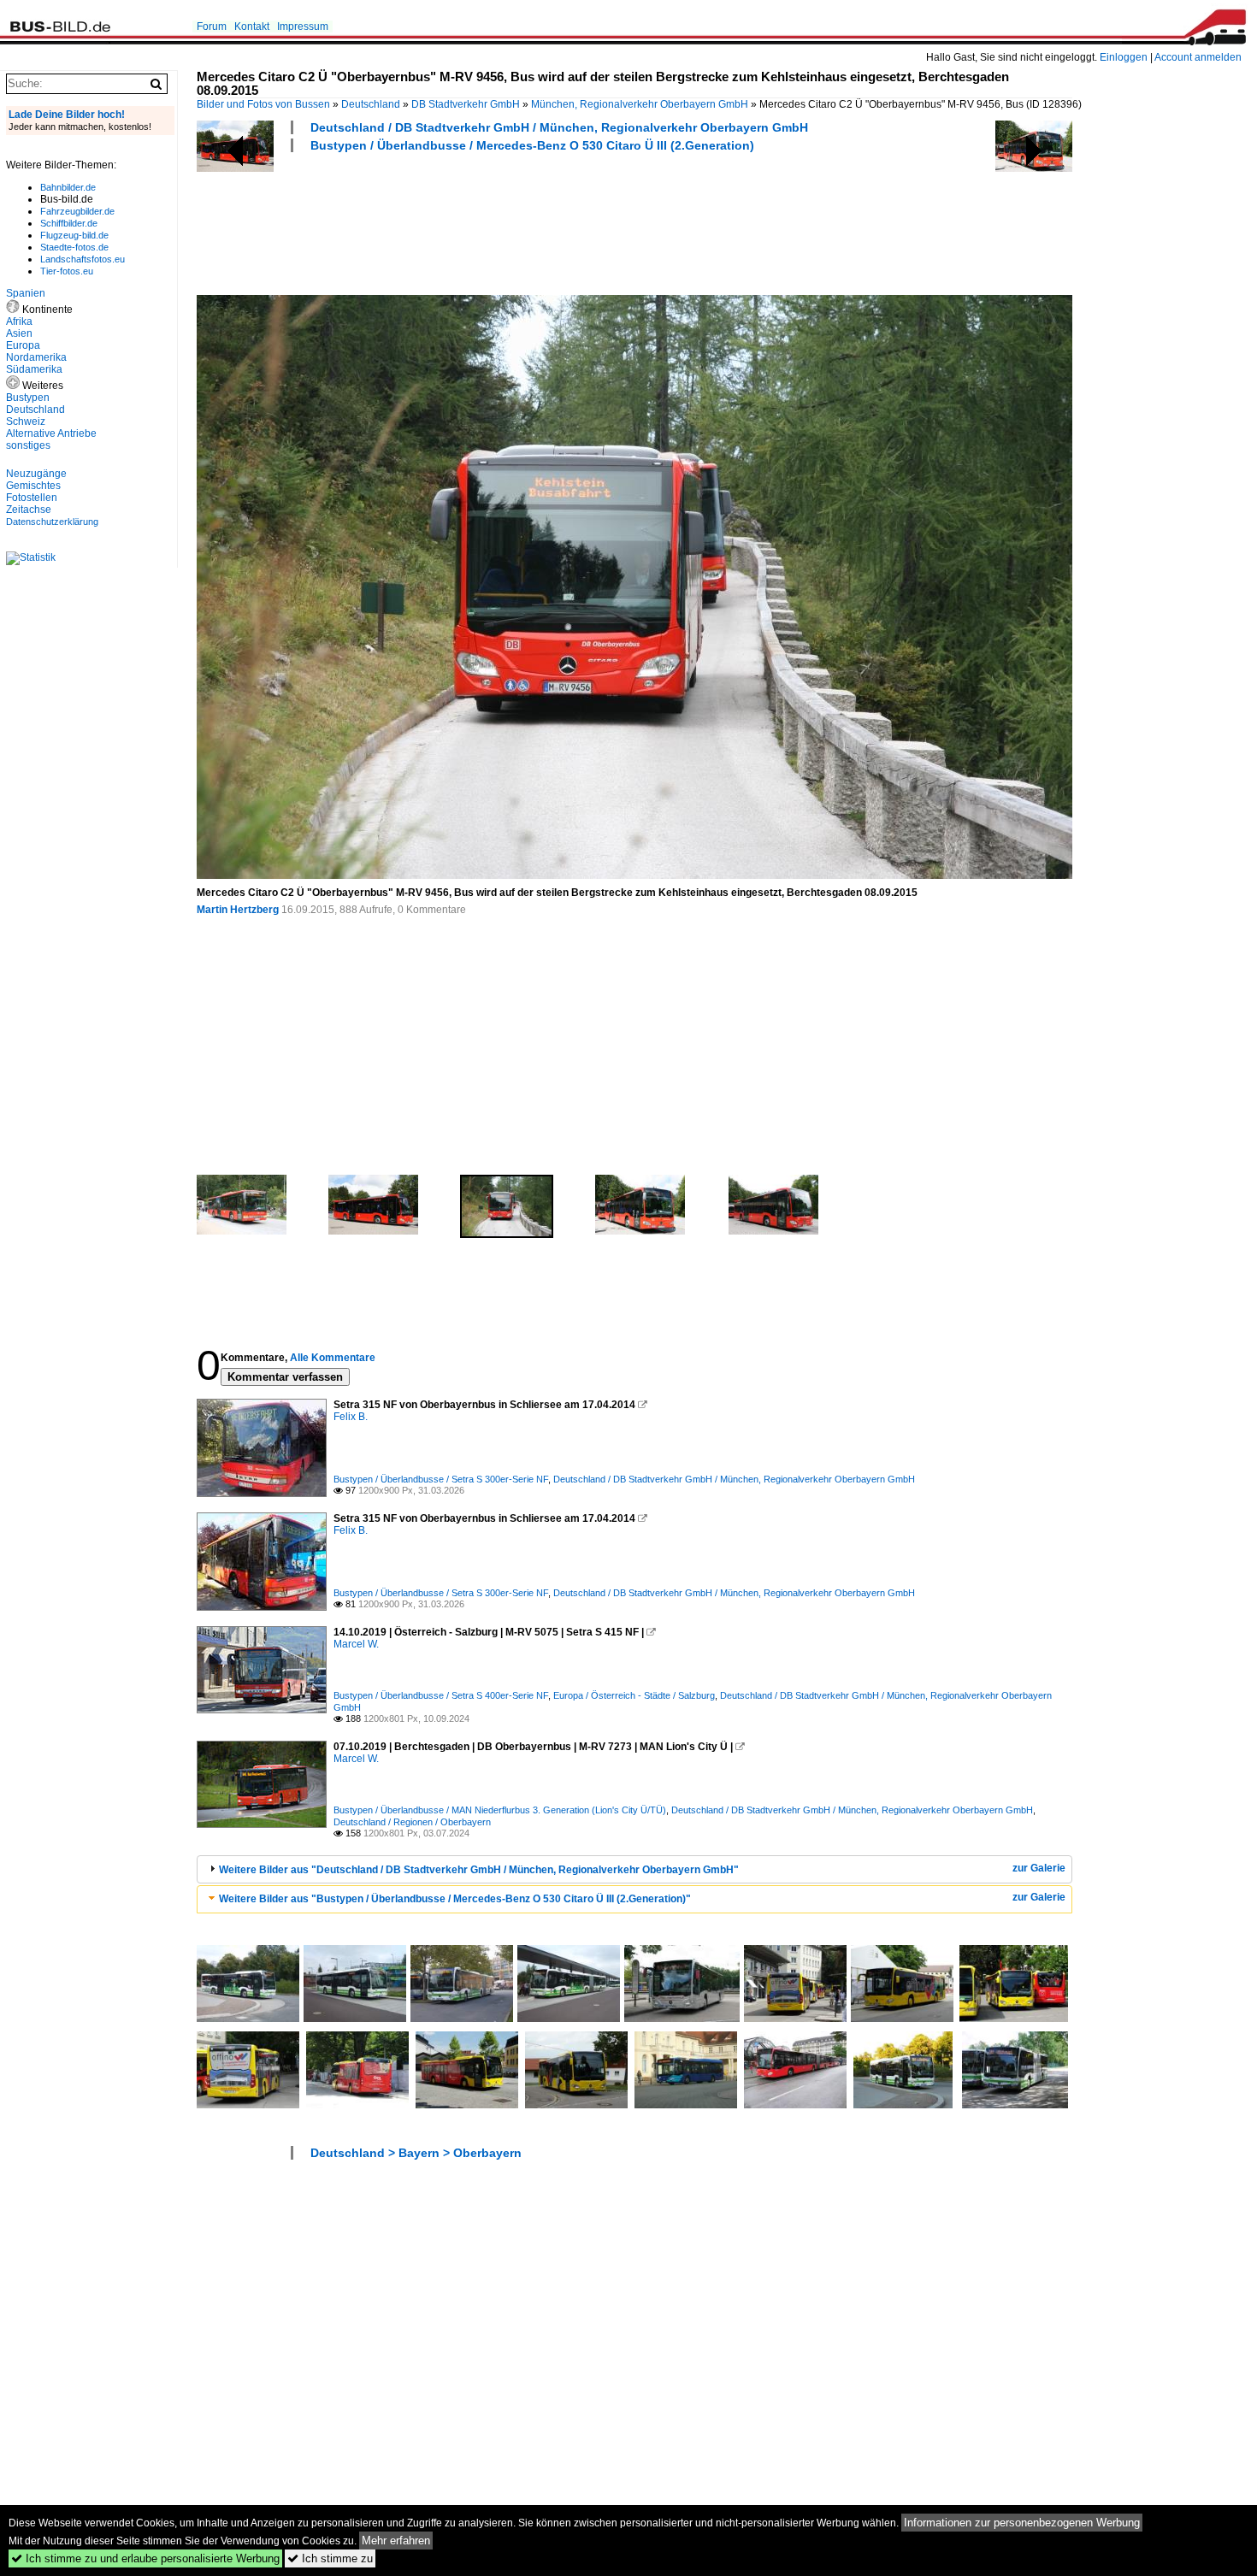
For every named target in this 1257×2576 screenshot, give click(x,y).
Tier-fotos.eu (67, 271)
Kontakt (252, 27)
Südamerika (34, 369)
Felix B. (351, 1417)
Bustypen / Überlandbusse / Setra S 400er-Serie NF (441, 1695)
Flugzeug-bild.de (74, 235)
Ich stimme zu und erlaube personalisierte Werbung (145, 2558)
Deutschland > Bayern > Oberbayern (416, 2153)
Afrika (19, 321)
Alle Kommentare (333, 1358)
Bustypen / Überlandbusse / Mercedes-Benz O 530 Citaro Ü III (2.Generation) (532, 145)
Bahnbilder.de (68, 187)
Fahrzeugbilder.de (77, 211)
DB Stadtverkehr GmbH (466, 104)
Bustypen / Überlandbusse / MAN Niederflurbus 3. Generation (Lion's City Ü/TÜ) (500, 1810)
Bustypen (28, 398)
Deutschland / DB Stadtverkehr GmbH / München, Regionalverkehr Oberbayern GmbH (559, 127)
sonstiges (28, 445)
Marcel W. (356, 1644)
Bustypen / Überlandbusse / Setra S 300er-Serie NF (441, 1479)
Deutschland (371, 104)
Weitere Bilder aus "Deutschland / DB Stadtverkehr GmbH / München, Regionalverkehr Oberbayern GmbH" (479, 1870)
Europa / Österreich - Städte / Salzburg (634, 1695)
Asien (19, 333)
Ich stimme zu (330, 2558)
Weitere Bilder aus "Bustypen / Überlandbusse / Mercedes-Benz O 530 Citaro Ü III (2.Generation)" (455, 1899)
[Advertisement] (508, 221)
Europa (23, 345)
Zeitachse (29, 510)
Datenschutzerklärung (52, 522)
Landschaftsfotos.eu (83, 259)
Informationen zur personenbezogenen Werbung (1022, 2523)
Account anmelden (1198, 57)
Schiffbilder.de (69, 223)
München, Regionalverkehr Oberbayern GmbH (640, 104)
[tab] (634, 1869)
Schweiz (26, 421)
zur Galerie (1039, 1868)
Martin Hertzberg (238, 910)
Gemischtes (33, 486)
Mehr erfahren (396, 2541)
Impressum (303, 27)
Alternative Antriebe (51, 433)
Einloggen (1124, 57)
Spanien (26, 293)
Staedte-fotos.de (74, 247)
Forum (212, 27)
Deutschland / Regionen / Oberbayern (412, 1822)
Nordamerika (36, 357)
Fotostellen (32, 498)
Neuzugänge (36, 474)
